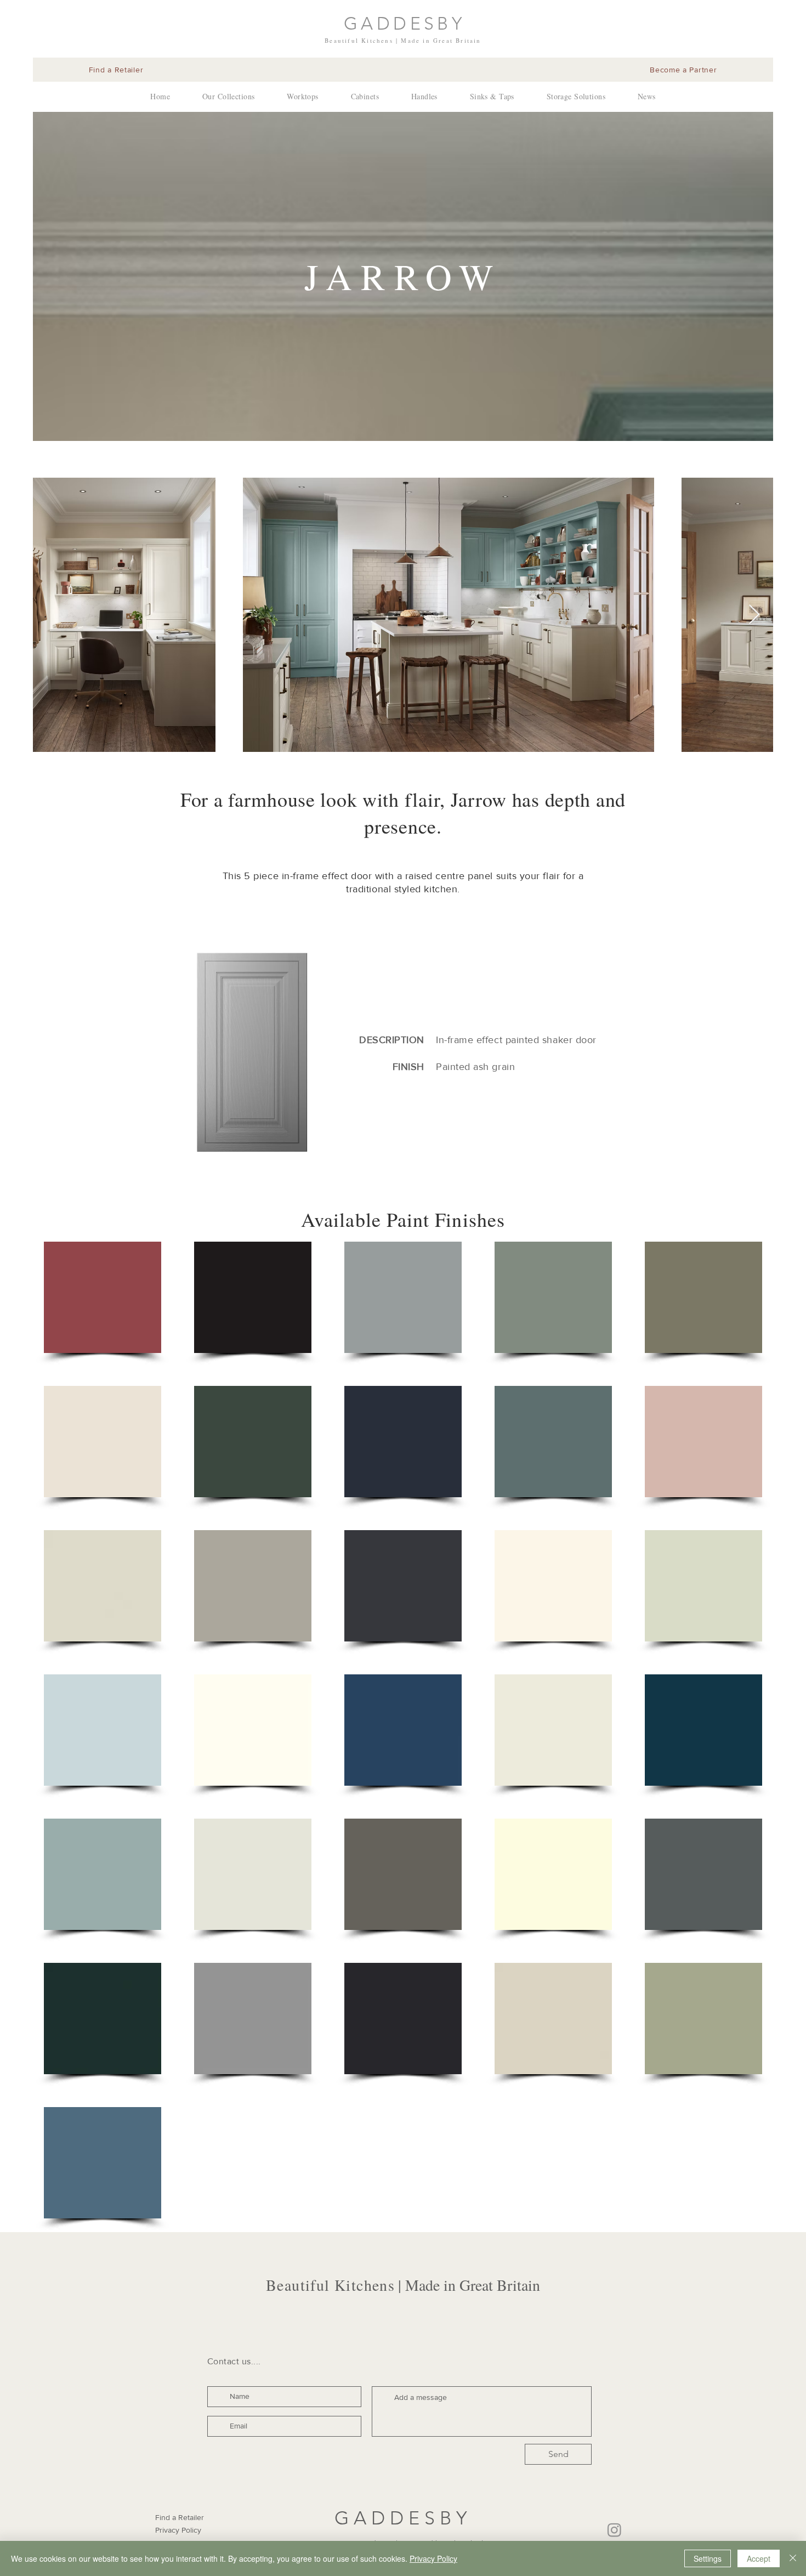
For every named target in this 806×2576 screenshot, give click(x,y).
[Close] (793, 2558)
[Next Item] (754, 615)
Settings (708, 2558)
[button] (103, 1297)
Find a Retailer (180, 2517)
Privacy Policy (433, 2558)
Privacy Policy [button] (178, 2530)
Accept (759, 2558)
